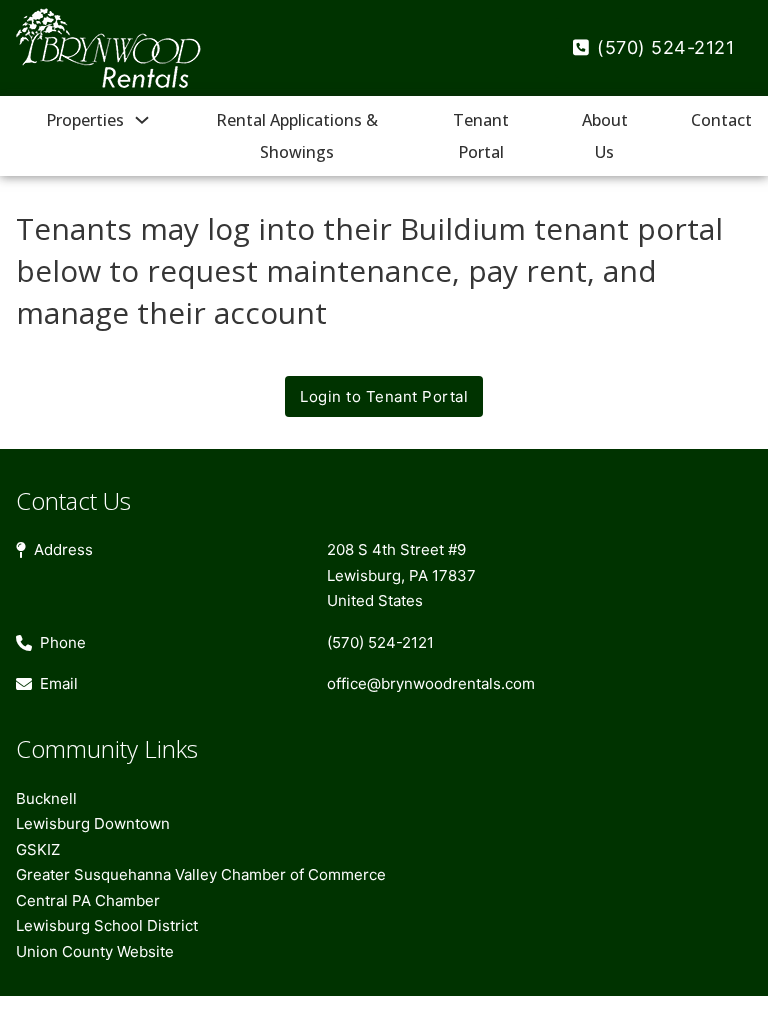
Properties (85, 120)
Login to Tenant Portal (384, 396)
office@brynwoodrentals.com (431, 683)
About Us (605, 136)
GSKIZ (38, 849)
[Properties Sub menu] (142, 120)
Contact (721, 120)
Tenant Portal (481, 136)
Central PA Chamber (88, 900)
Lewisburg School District (107, 925)
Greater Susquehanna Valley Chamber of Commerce (201, 874)
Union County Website (95, 951)
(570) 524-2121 (665, 47)
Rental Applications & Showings (297, 136)
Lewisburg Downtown (93, 823)
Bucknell (46, 798)
